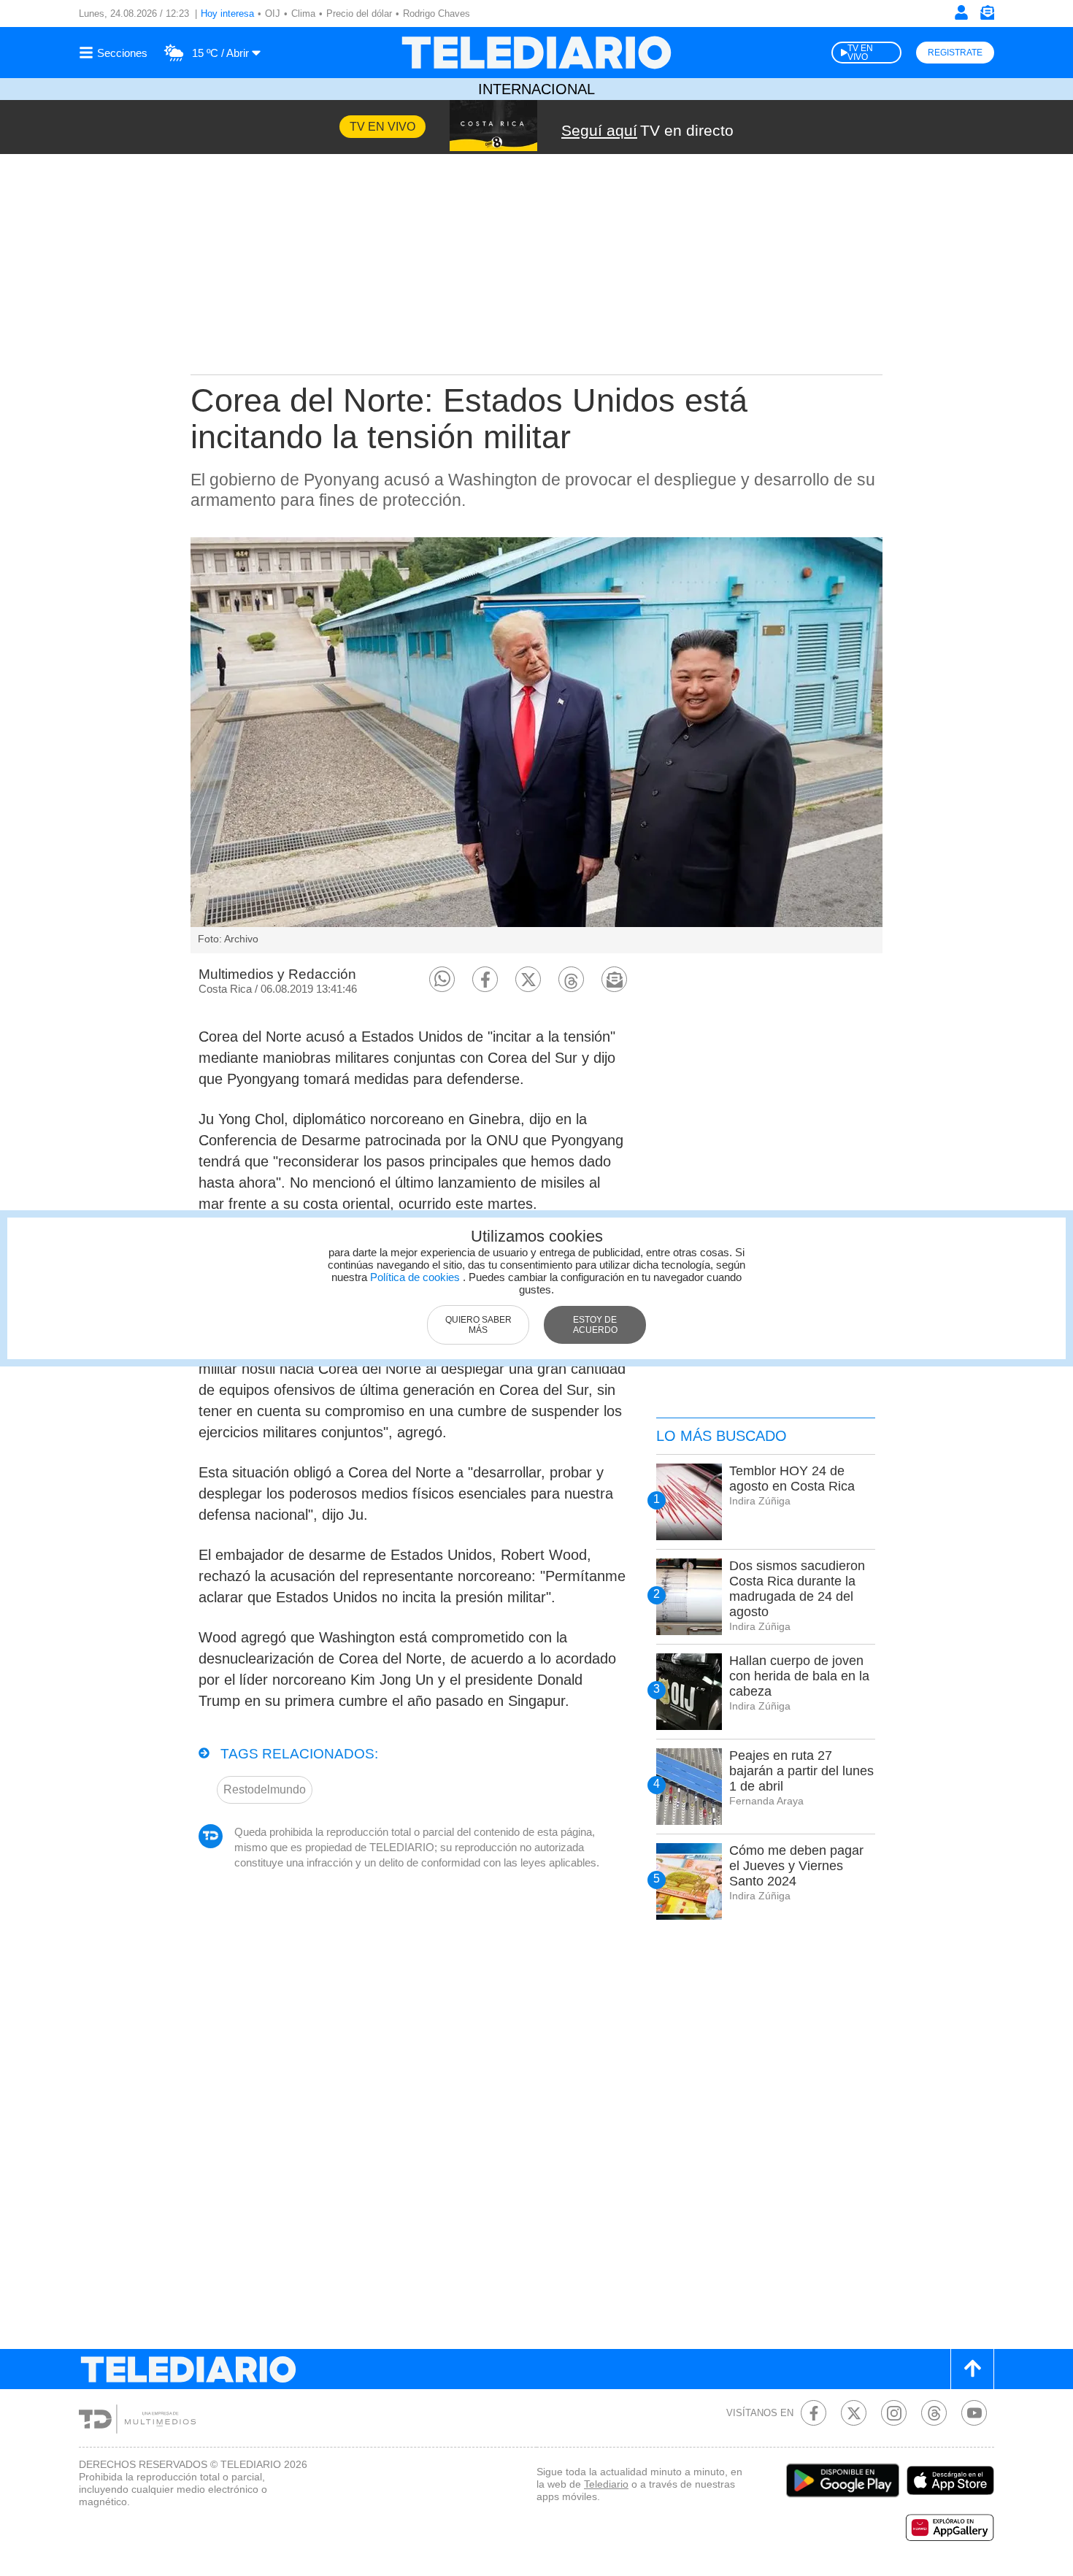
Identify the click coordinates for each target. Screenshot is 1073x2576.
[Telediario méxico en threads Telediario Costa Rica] (934, 2413)
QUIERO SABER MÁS (478, 1325)
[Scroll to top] (972, 2369)
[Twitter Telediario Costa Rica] (854, 2413)
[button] (442, 979)
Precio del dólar (359, 14)
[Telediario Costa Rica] (536, 53)
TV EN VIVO (860, 53)
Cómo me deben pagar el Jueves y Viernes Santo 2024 (796, 1866)
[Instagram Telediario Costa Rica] (894, 2413)
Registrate (955, 53)
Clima (303, 14)
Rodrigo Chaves (436, 14)
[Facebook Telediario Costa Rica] (814, 2413)
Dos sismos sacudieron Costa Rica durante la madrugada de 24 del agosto (797, 1589)
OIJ (273, 14)
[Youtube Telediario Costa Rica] (974, 2413)
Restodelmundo (265, 1789)
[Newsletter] (987, 16)
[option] (536, 745)
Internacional (536, 89)
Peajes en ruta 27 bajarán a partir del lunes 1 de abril (801, 1771)
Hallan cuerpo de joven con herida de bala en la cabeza (799, 1676)
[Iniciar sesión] (961, 12)
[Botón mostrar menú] (115, 53)
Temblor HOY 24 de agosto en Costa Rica (792, 1479)
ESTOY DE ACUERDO (595, 1325)
